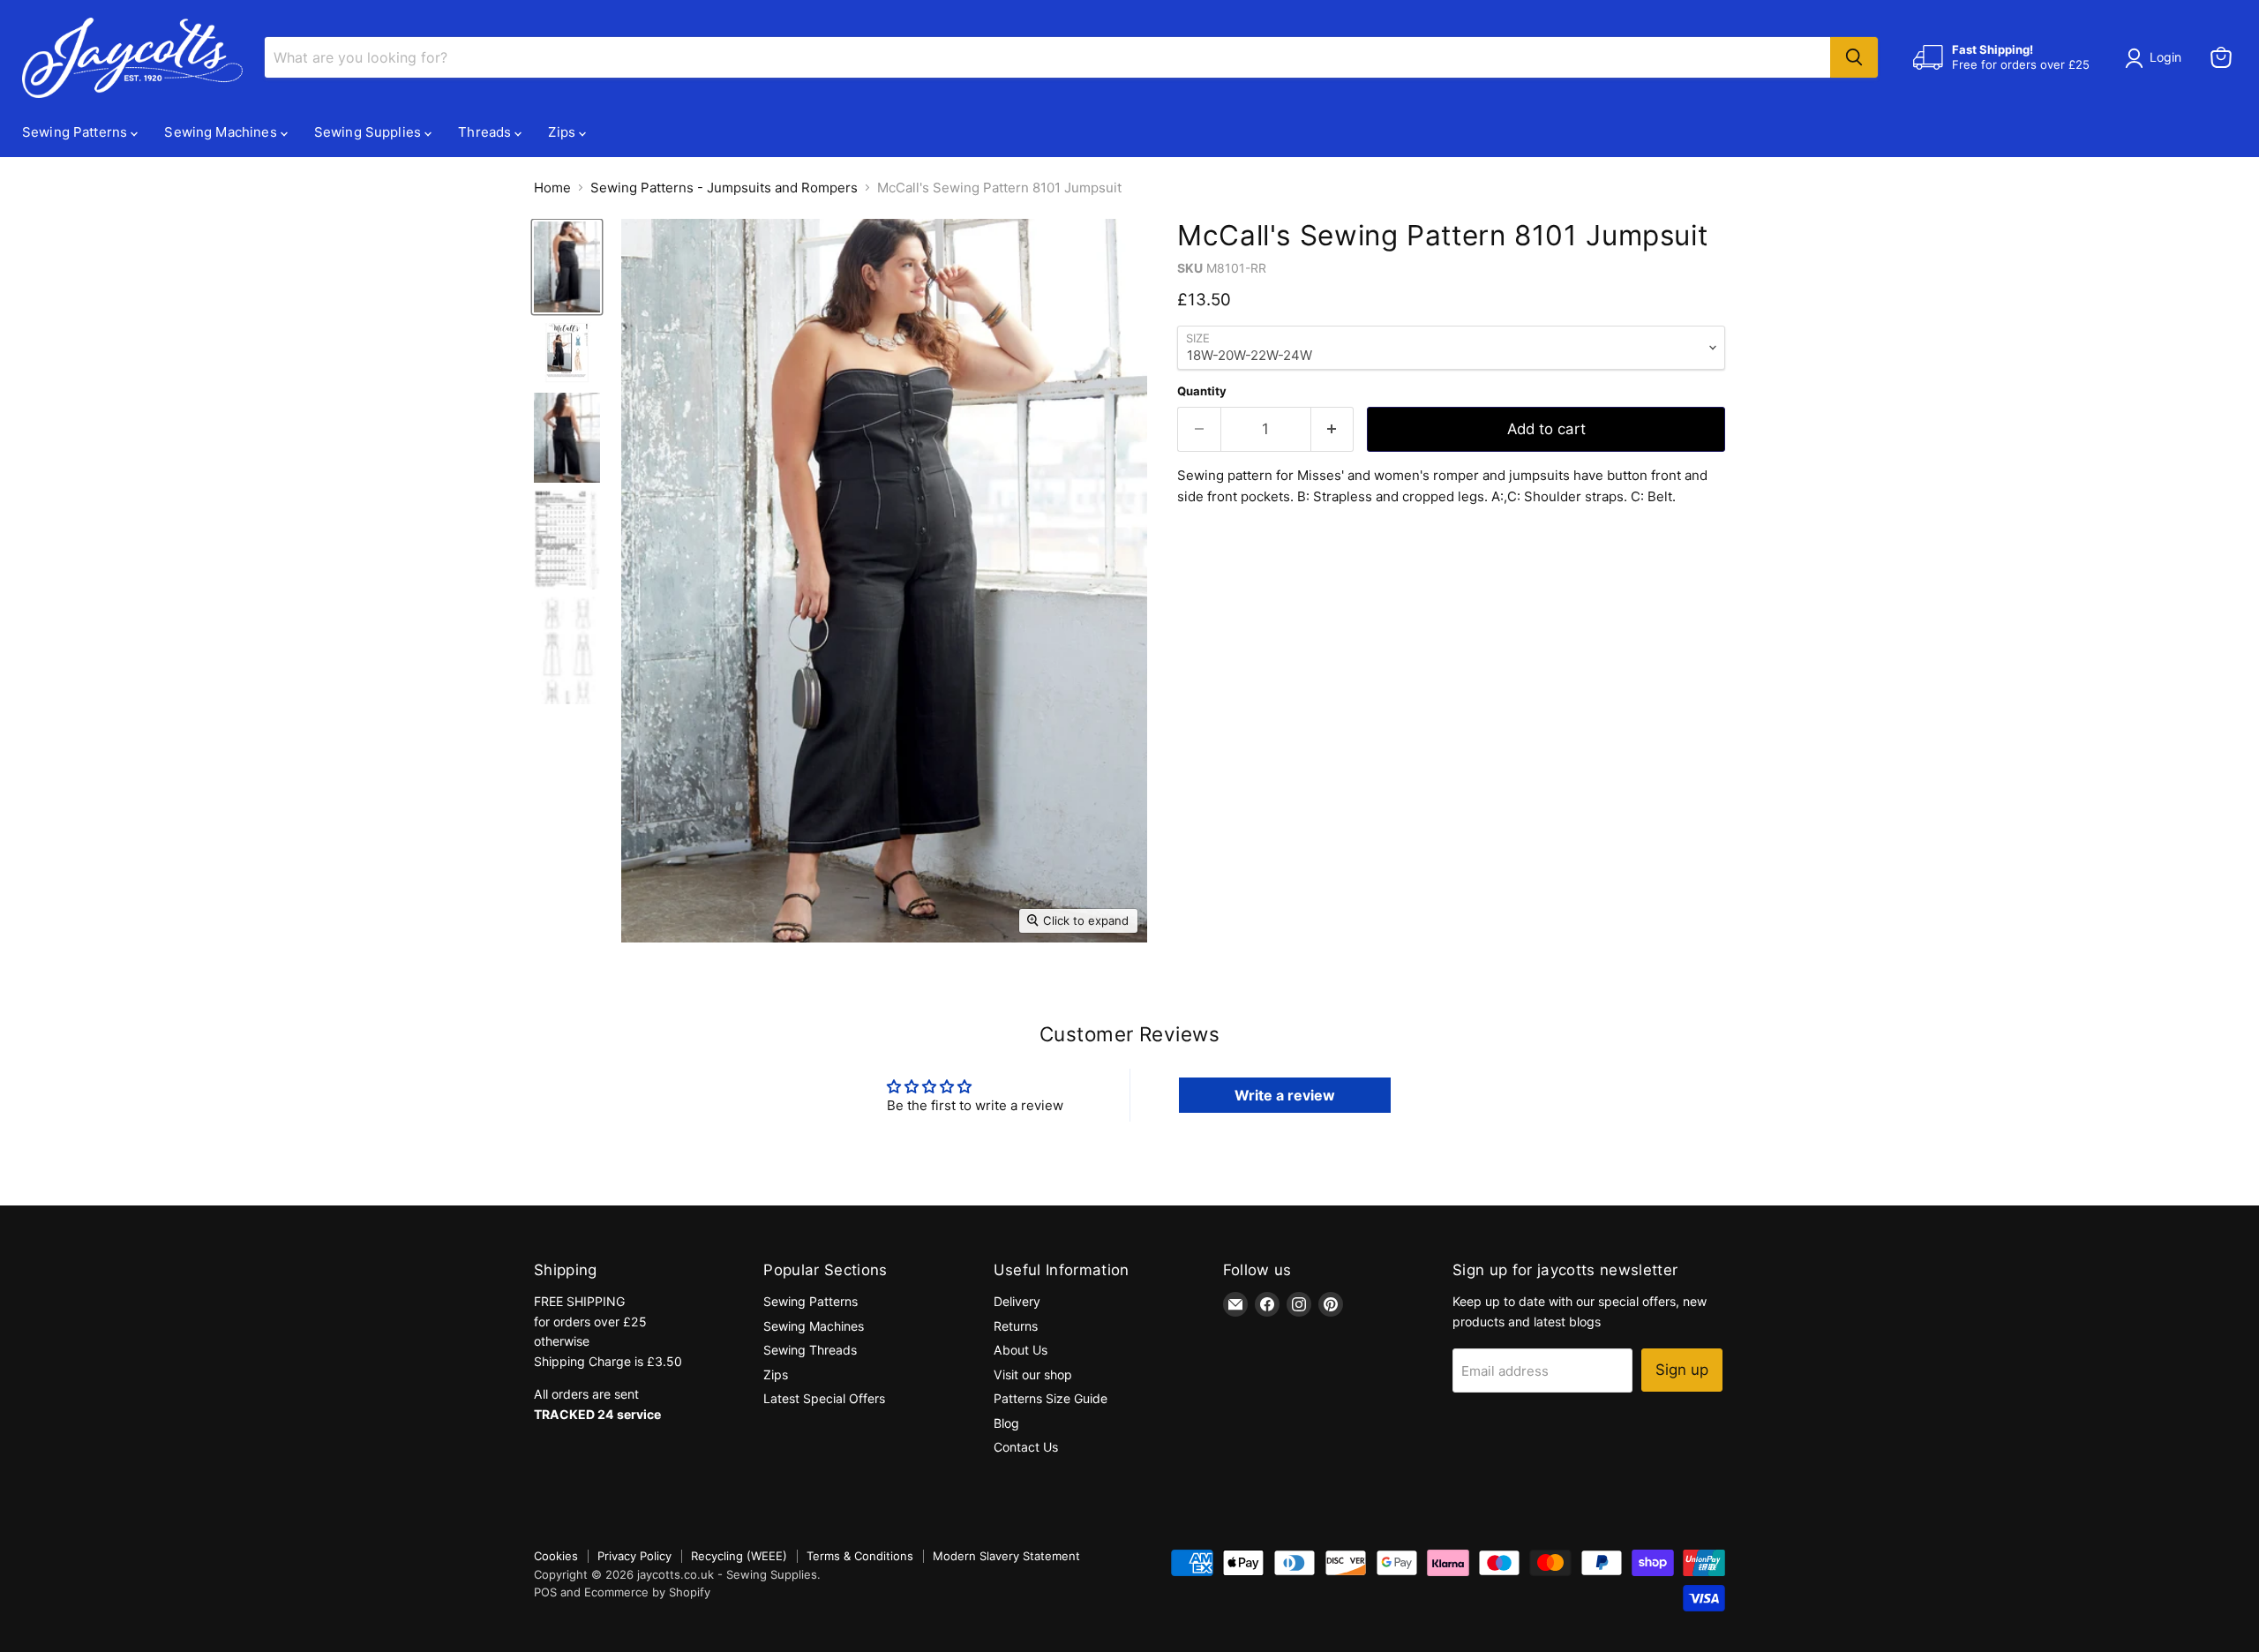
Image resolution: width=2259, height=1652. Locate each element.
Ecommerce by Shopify (647, 1592)
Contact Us (1026, 1447)
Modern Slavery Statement (1006, 1556)
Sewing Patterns (76, 132)
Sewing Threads (810, 1350)
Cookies (556, 1556)
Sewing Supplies (369, 132)
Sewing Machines (222, 132)
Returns (1016, 1326)
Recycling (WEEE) (739, 1556)
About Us (1021, 1350)
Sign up (1682, 1370)
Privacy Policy (634, 1556)
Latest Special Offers (824, 1398)
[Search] (1854, 57)
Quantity (1202, 391)
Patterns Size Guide (1051, 1398)
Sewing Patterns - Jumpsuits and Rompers (724, 188)
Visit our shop (1033, 1374)
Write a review (1285, 1095)
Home (552, 188)
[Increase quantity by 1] (1333, 429)
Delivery (1017, 1301)
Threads (486, 132)
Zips (563, 132)
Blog (1006, 1423)
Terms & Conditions (860, 1556)
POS (545, 1592)
